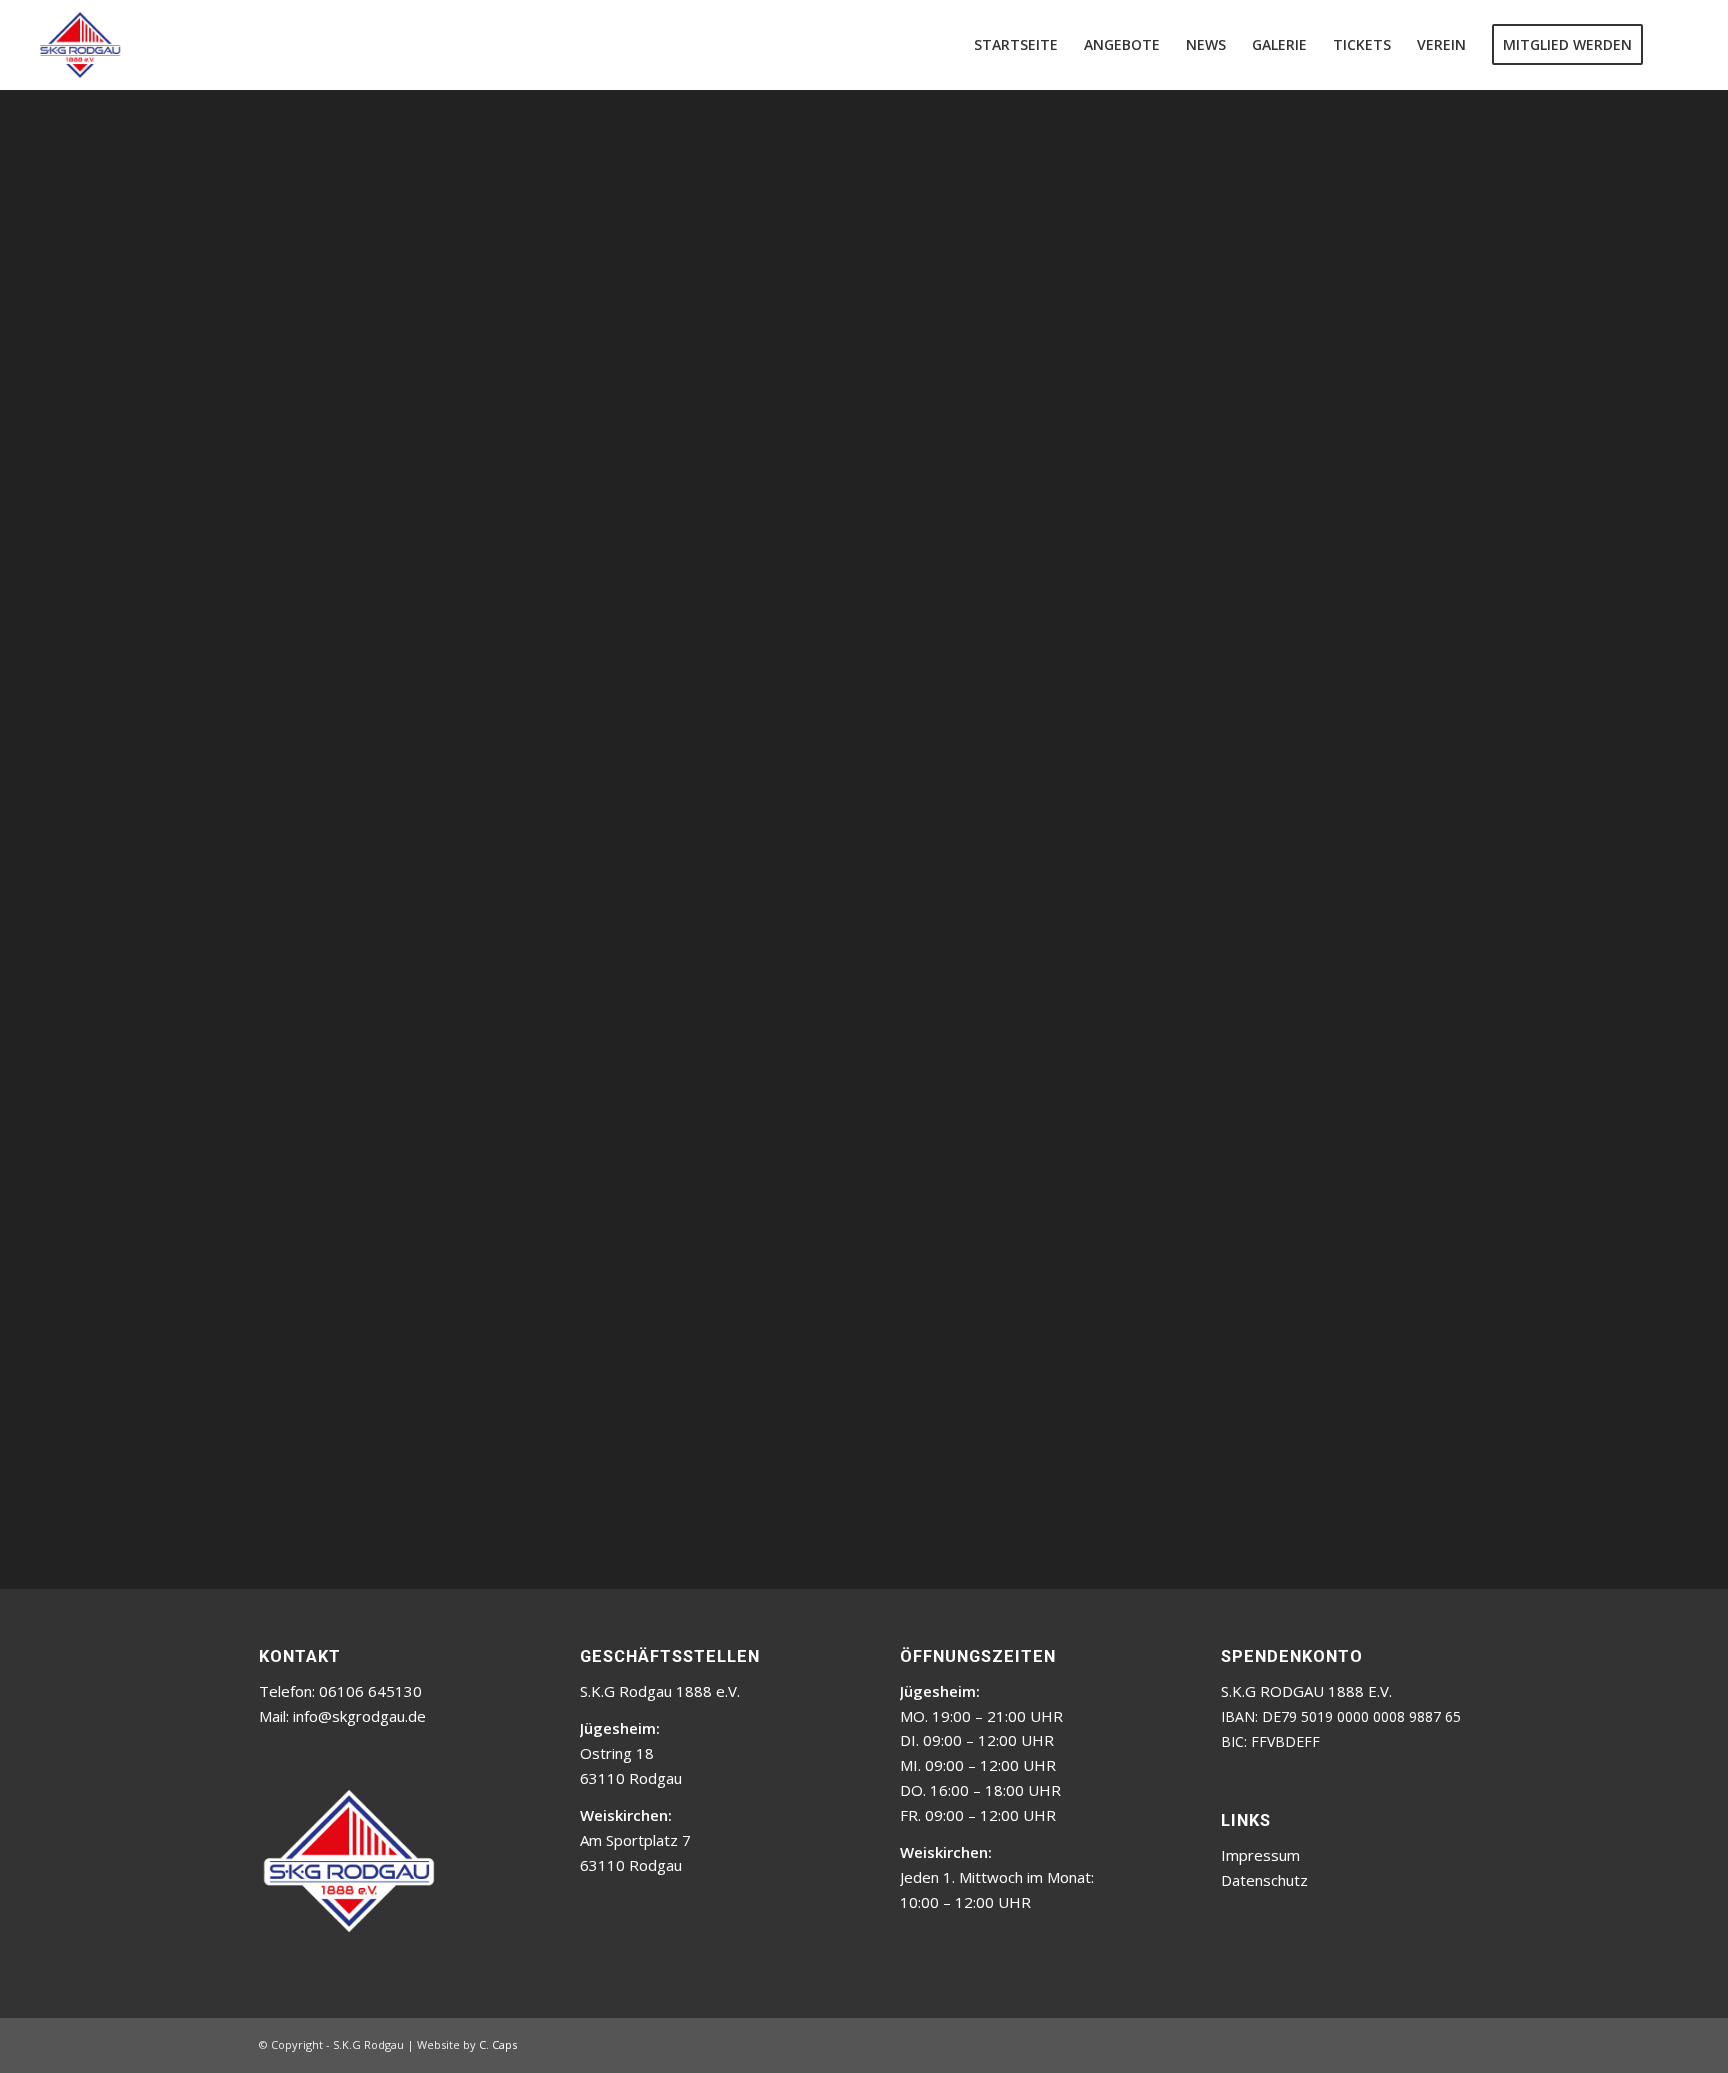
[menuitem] (1016, 45)
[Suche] (1674, 45)
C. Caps (498, 2044)
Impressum (1260, 1855)
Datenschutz (1264, 1880)
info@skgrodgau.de (359, 1716)
